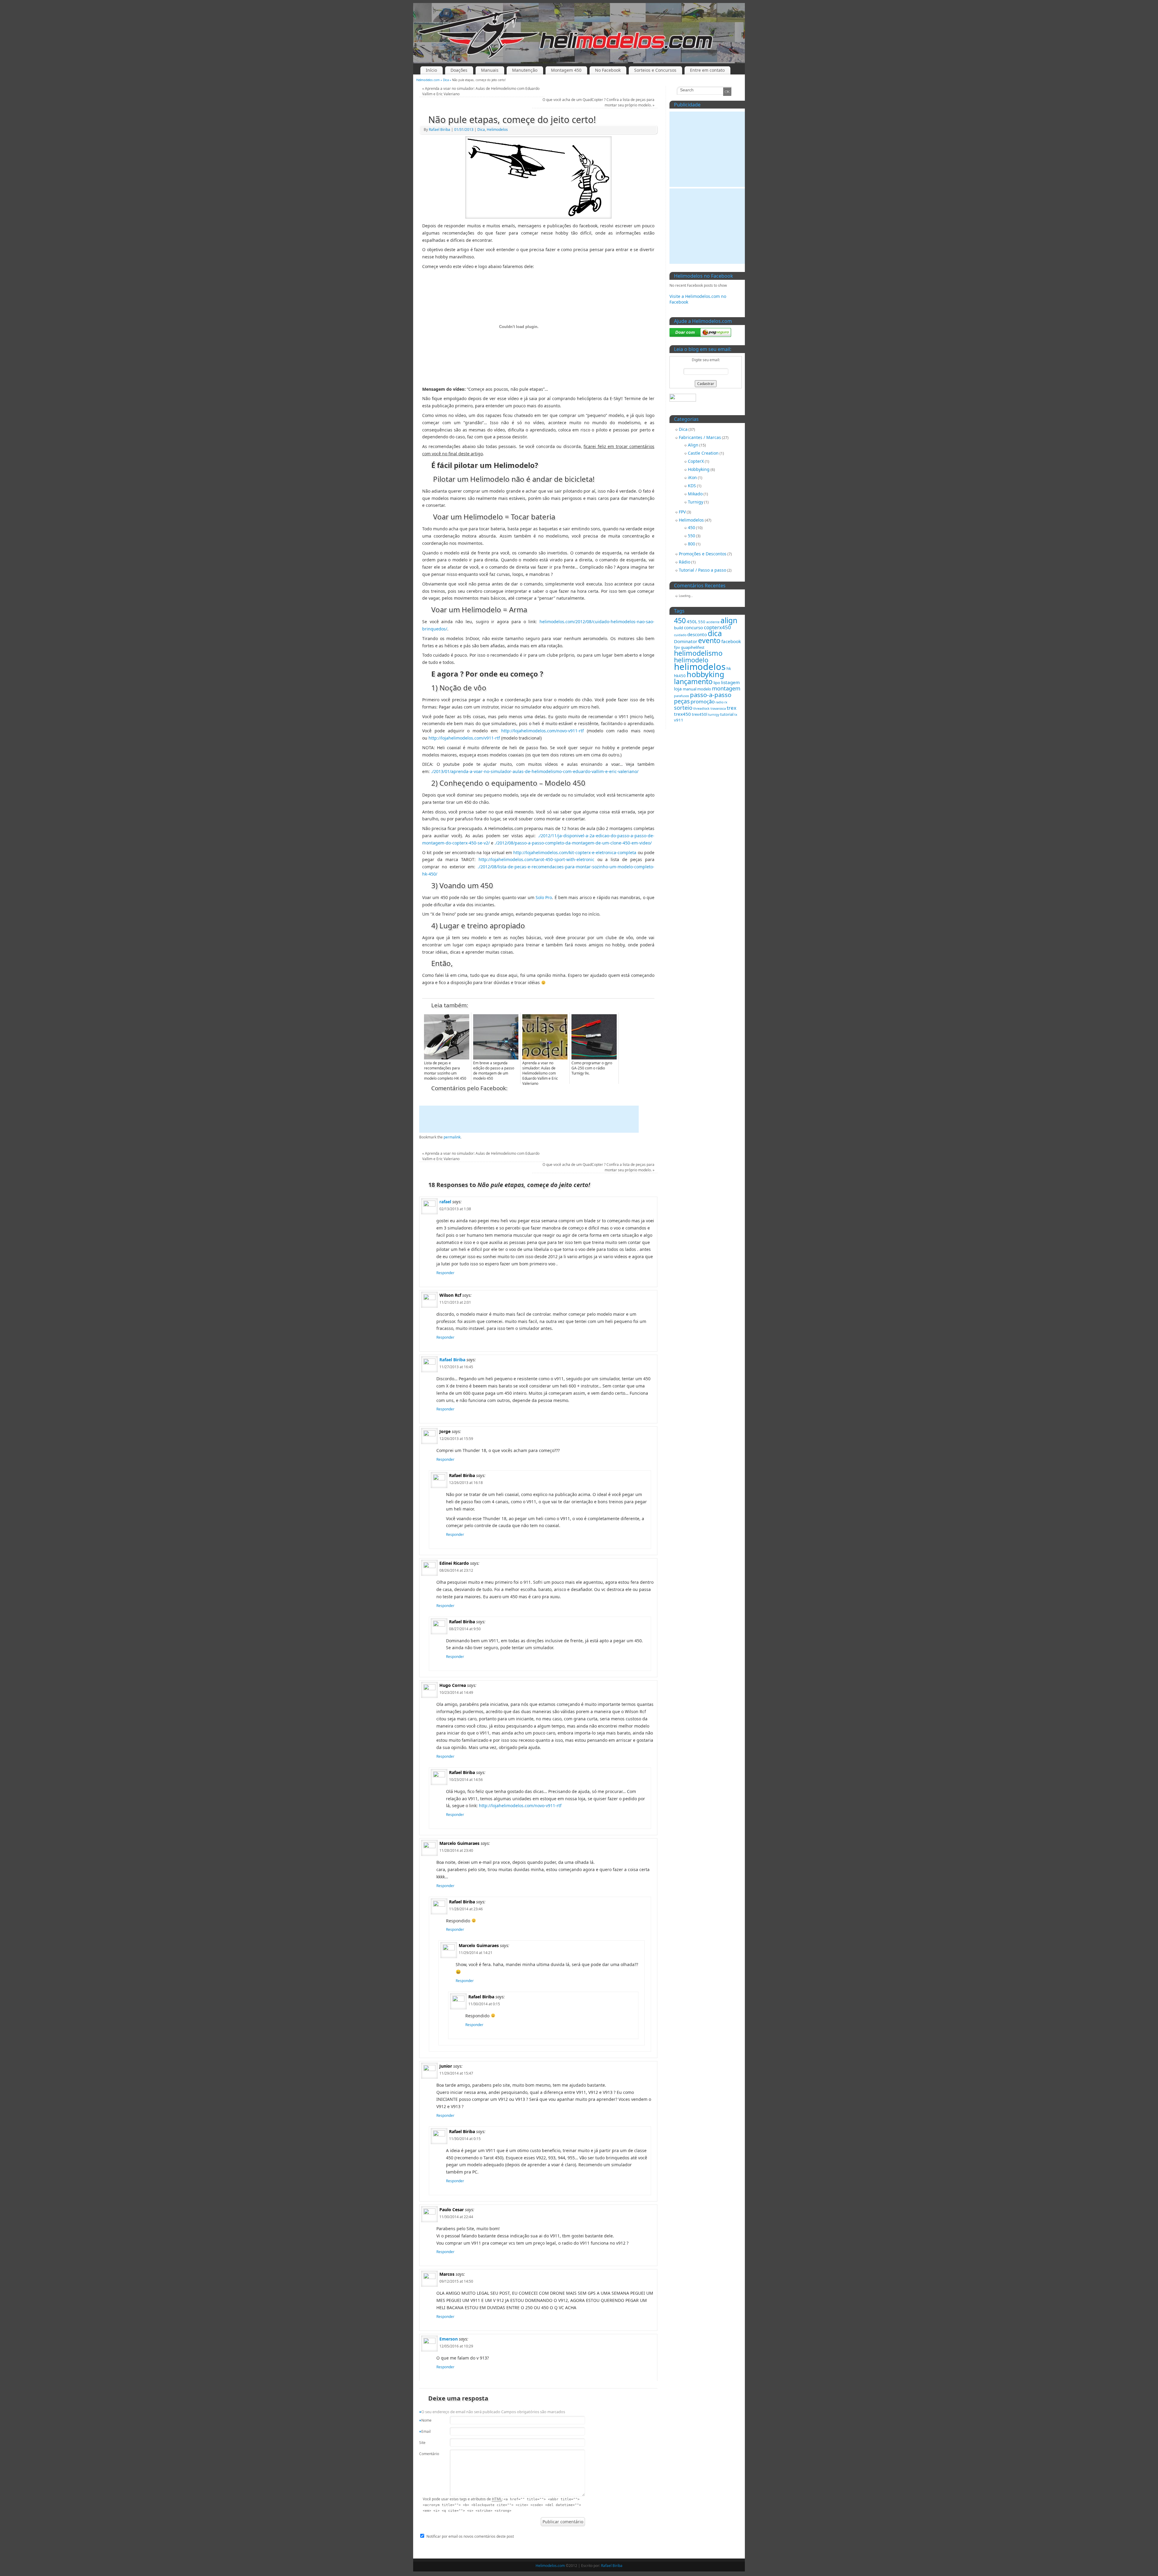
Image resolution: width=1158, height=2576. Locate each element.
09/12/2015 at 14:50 (456, 2281)
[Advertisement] (529, 1119)
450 (691, 527)
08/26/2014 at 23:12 (456, 1570)
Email (425, 2432)
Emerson (449, 2339)
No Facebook (608, 70)
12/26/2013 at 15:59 (456, 1439)
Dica (481, 129)
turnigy (714, 715)
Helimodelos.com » (430, 80)
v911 (679, 720)
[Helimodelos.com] (579, 33)
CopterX (696, 461)
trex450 (682, 714)
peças (682, 701)
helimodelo (691, 660)
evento (709, 640)
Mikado (695, 494)
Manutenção (525, 70)
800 (691, 544)
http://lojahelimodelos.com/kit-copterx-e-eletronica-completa (575, 852)
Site (422, 2443)
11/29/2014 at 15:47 (456, 2073)
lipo (717, 683)
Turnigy (696, 502)
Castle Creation (703, 453)
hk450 (680, 676)
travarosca (718, 709)
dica (715, 633)
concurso (693, 627)
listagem (730, 682)
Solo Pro (544, 897)
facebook (731, 641)
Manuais (490, 70)
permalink (452, 1137)
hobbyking (705, 674)
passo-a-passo (711, 695)
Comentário (427, 2454)
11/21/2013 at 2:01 (455, 1302)
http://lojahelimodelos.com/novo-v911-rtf (543, 731)
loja (678, 689)
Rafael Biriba (440, 129)
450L (692, 621)
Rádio (685, 562)
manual (690, 689)
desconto (697, 634)
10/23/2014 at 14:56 (466, 1780)
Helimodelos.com (550, 2566)
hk (729, 668)
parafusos (682, 696)
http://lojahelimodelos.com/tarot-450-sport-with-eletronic (536, 859)
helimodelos (700, 667)
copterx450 (717, 627)
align (729, 620)
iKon (692, 477)
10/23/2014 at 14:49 (456, 1692)
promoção (703, 701)
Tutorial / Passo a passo (702, 570)
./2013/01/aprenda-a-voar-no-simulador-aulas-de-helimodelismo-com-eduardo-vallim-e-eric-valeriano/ (535, 771)
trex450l (699, 714)
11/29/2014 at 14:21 (476, 1953)
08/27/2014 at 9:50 (465, 1629)
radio (720, 702)
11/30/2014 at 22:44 (456, 2217)
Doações (459, 70)
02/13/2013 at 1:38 (455, 1209)
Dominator (686, 641)
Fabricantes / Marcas (700, 437)
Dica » (448, 80)
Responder (445, 1273)
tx (736, 715)
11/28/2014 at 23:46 (466, 1909)
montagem (726, 688)
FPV (682, 512)
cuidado (680, 635)
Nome (425, 2421)
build (679, 628)
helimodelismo (698, 653)
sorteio (683, 707)
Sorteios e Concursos (655, 70)
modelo (704, 689)
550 (691, 536)
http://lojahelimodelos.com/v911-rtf (464, 738)
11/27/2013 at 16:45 (456, 1367)
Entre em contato (707, 70)
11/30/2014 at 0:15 (484, 2004)
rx (726, 702)
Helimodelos (497, 129)
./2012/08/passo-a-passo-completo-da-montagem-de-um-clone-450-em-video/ (573, 843)
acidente (713, 622)
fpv (677, 647)
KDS (692, 486)
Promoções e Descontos (703, 554)
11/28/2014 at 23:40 (456, 1850)
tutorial (727, 714)
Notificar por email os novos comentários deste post (470, 2536)
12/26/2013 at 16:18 (466, 1483)
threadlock (701, 709)
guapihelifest (693, 647)
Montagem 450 (566, 70)
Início (431, 70)
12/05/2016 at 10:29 (456, 2346)
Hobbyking (699, 469)
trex (732, 708)
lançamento (693, 681)
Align (693, 445)
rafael (445, 1202)
